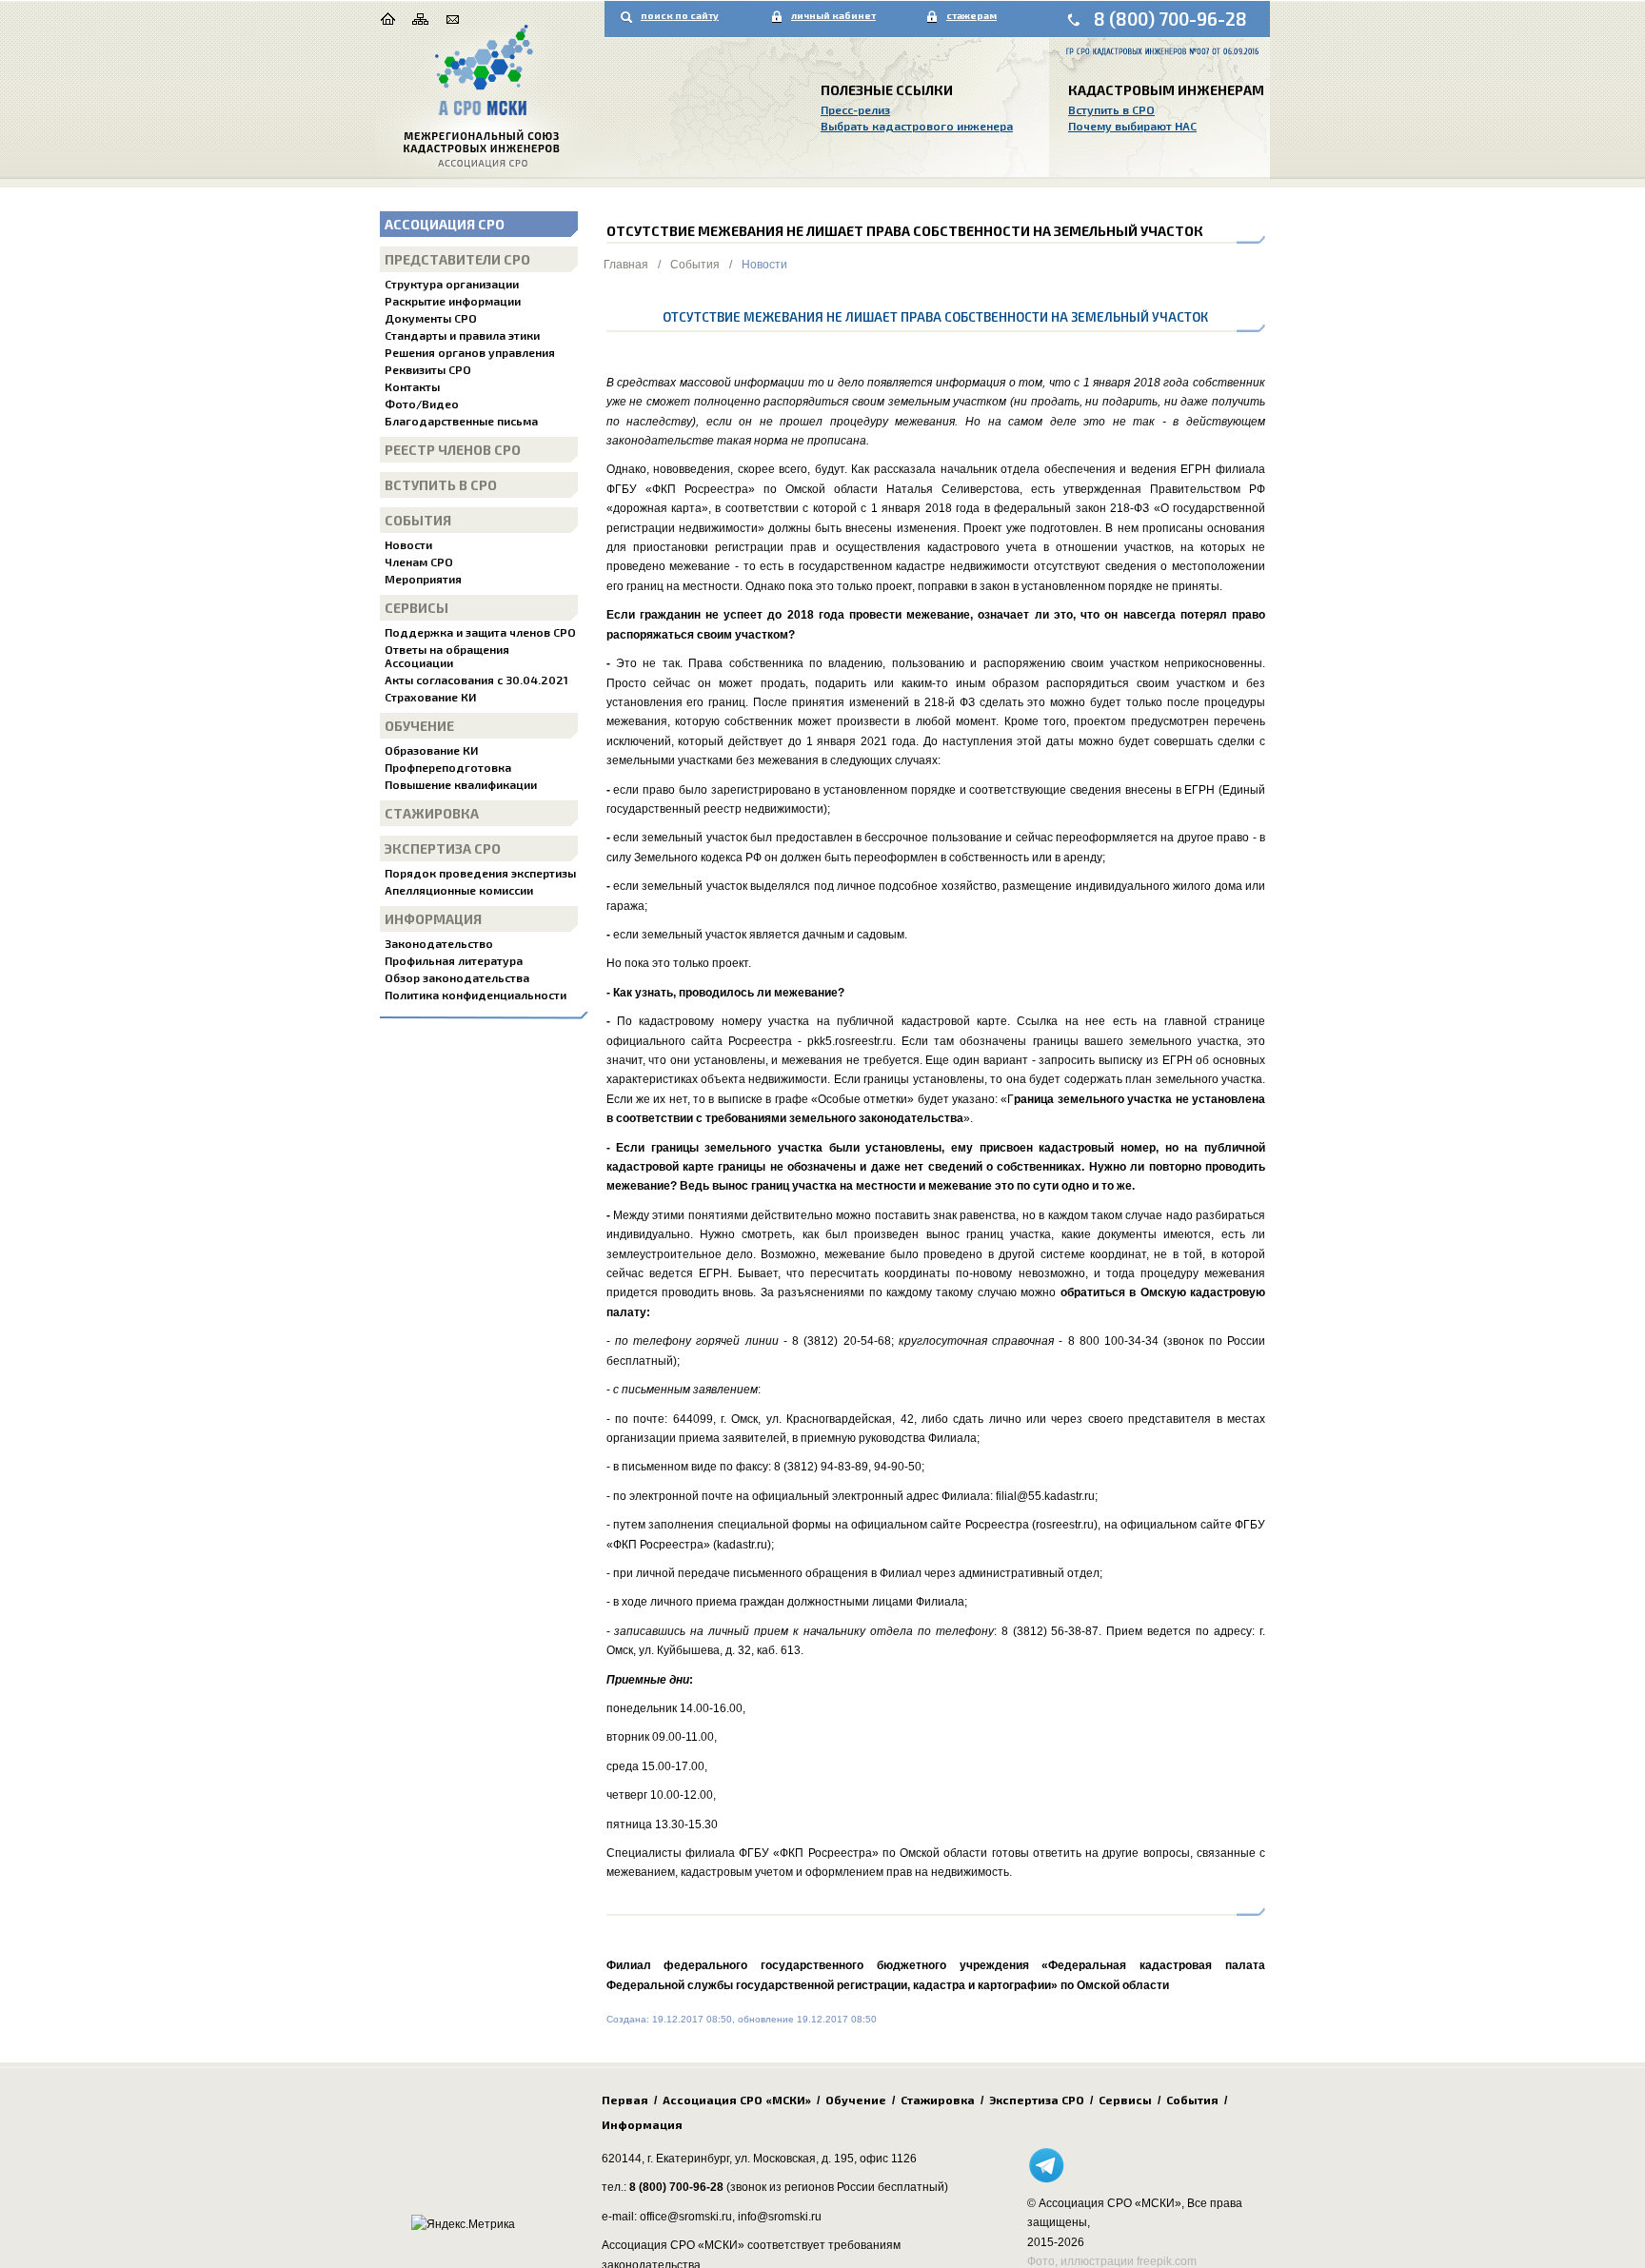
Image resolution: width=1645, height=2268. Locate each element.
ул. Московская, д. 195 (794, 2159)
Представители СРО (457, 259)
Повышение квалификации (461, 784)
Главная (626, 265)
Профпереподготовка (448, 767)
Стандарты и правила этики (462, 335)
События (418, 520)
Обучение (419, 726)
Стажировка (432, 813)
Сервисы (416, 608)
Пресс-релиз (855, 109)
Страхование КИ (430, 697)
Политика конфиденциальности (476, 995)
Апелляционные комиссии (459, 890)
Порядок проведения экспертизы (480, 873)
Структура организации (452, 284)
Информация (433, 919)
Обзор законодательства (457, 977)
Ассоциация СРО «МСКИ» (737, 2100)
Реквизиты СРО (428, 369)
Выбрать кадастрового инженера (917, 126)
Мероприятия (423, 579)
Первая (625, 2100)
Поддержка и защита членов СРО (480, 632)
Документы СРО (431, 318)
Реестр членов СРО (453, 450)
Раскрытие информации (453, 301)
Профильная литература (454, 960)
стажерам (971, 15)
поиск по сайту (680, 15)
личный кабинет (833, 15)
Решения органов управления (470, 352)
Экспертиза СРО (443, 848)
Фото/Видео (422, 404)
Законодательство (439, 943)
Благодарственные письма (461, 421)
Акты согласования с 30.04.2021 (476, 680)
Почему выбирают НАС (1132, 126)
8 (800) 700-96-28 (1170, 19)
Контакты (412, 386)
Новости (408, 544)
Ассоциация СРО (445, 224)
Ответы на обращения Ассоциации (447, 656)
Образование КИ (431, 750)
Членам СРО (419, 562)
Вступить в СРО (1111, 109)
